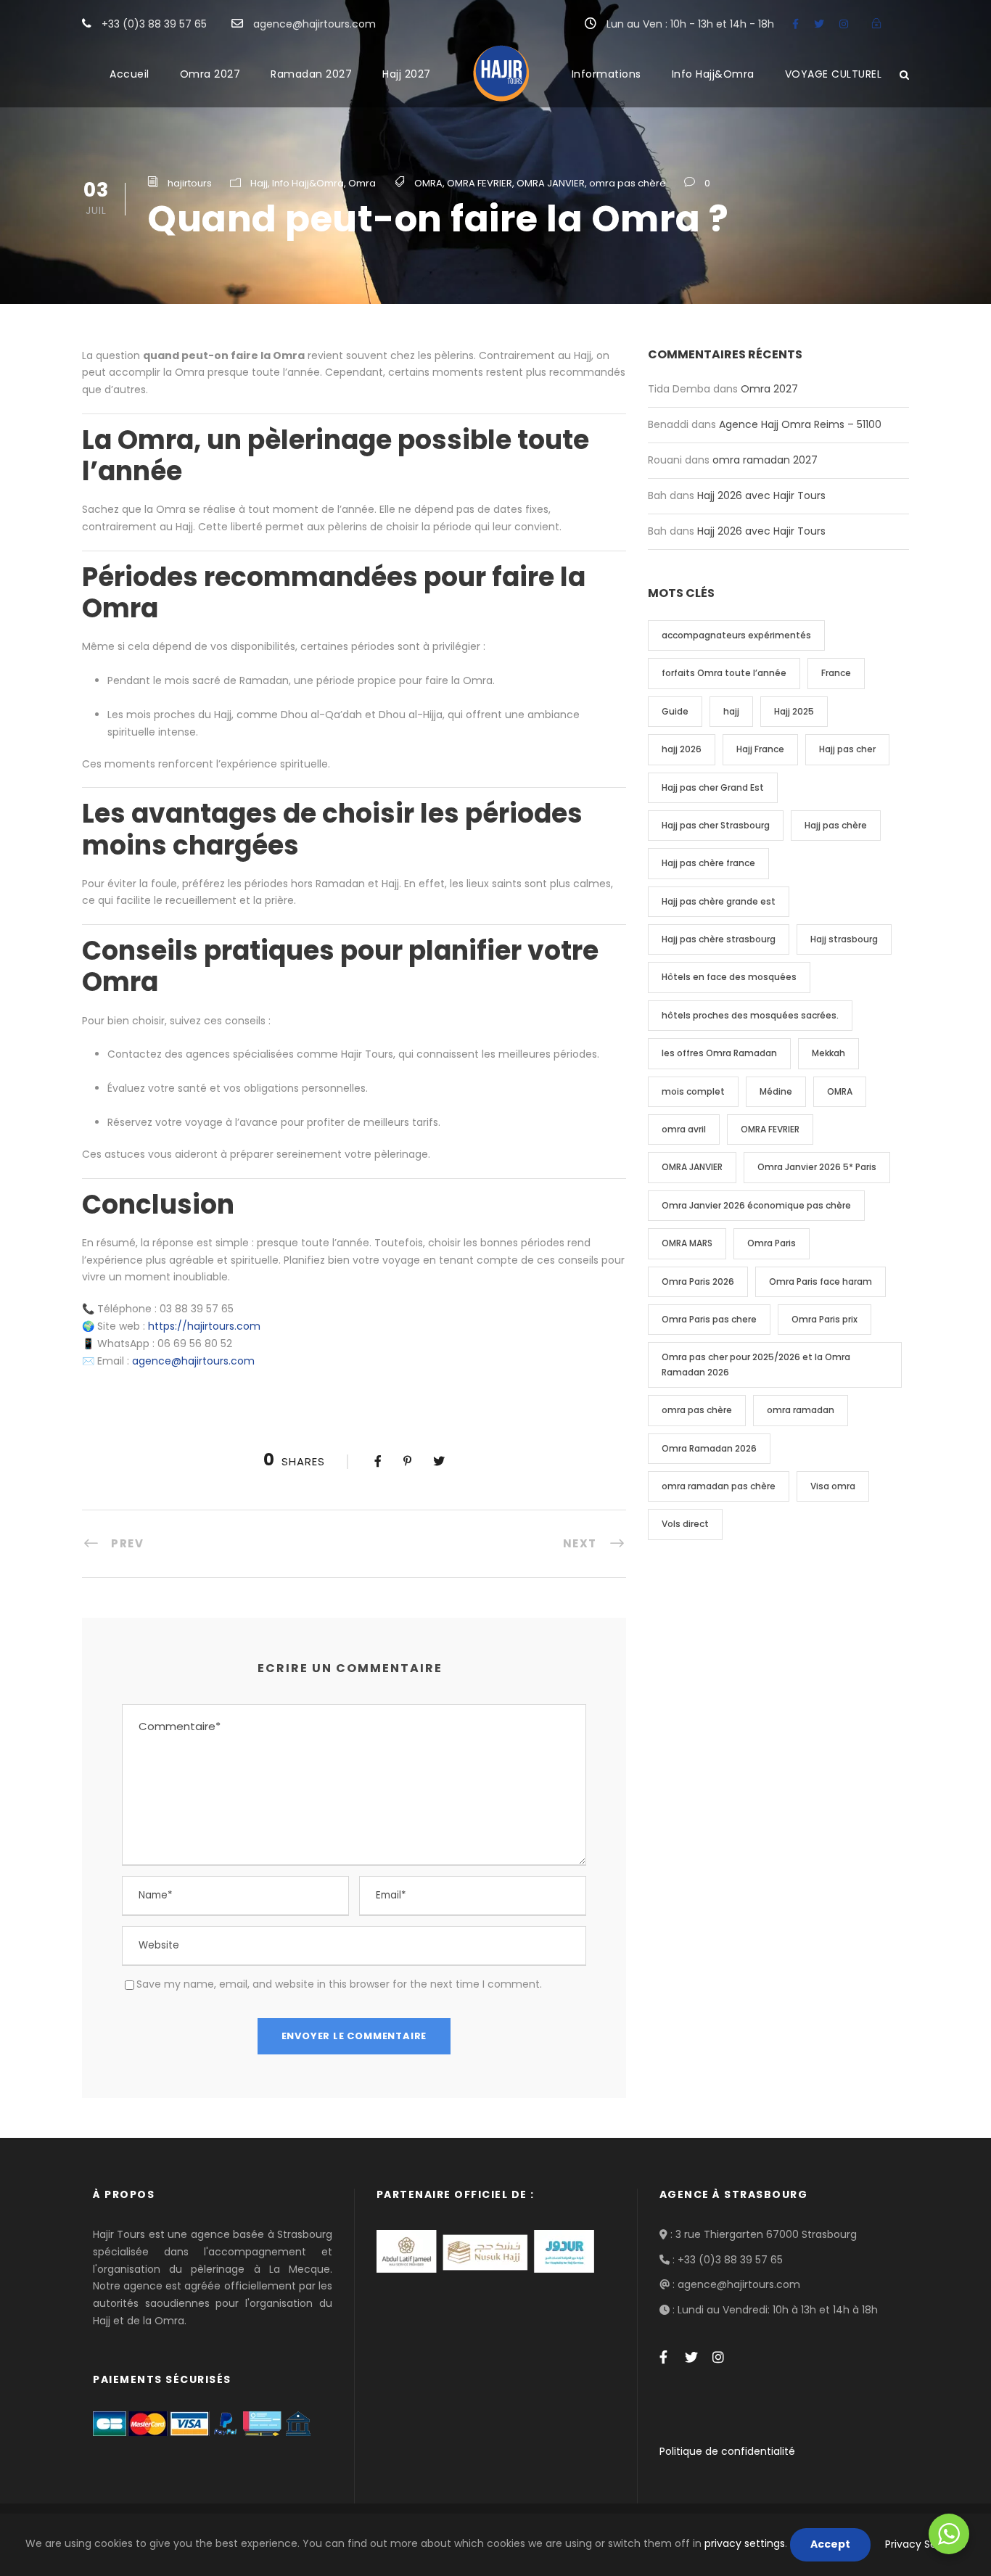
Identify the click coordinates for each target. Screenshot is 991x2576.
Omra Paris (772, 1243)
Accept (830, 2544)
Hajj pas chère (836, 825)
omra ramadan (801, 1410)
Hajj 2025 (794, 711)
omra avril (684, 1129)
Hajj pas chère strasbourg (719, 939)
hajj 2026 (682, 749)
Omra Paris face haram (821, 1281)
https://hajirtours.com (204, 1326)
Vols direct (685, 1524)
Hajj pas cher (847, 749)
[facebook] (795, 24)
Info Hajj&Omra (713, 74)
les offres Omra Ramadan (719, 1053)
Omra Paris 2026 (698, 1281)
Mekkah (828, 1053)
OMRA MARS (687, 1243)
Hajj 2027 (407, 74)
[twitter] (819, 24)
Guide (675, 711)
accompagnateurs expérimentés (736, 635)
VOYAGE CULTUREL (834, 74)
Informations (606, 74)
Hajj (259, 183)
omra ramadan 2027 (765, 460)
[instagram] (844, 24)
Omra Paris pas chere (709, 1319)
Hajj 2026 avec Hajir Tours (761, 495)
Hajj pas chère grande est (719, 901)
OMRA (428, 183)
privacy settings (745, 2543)
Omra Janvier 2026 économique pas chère (756, 1205)
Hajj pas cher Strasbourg (716, 825)
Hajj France (760, 749)
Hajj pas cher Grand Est (713, 787)
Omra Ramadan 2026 (709, 1448)
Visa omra (833, 1486)
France (836, 673)
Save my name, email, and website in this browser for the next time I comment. (339, 1984)
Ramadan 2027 (311, 74)
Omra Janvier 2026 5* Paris (817, 1167)
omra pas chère (628, 183)
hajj (731, 711)
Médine (776, 1091)
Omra (362, 183)
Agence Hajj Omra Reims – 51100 (800, 424)
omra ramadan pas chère (719, 1486)
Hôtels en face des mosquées (729, 977)
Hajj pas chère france (708, 863)
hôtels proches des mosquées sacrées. (750, 1015)
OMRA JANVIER (551, 183)
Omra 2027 (210, 74)
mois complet (693, 1091)
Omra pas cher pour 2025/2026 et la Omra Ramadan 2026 (756, 1364)
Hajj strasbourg (844, 939)
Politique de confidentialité (727, 2451)
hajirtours (190, 183)
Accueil (129, 74)
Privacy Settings (925, 2544)
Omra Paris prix (825, 1319)
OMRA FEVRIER (480, 183)
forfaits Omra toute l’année (724, 673)
